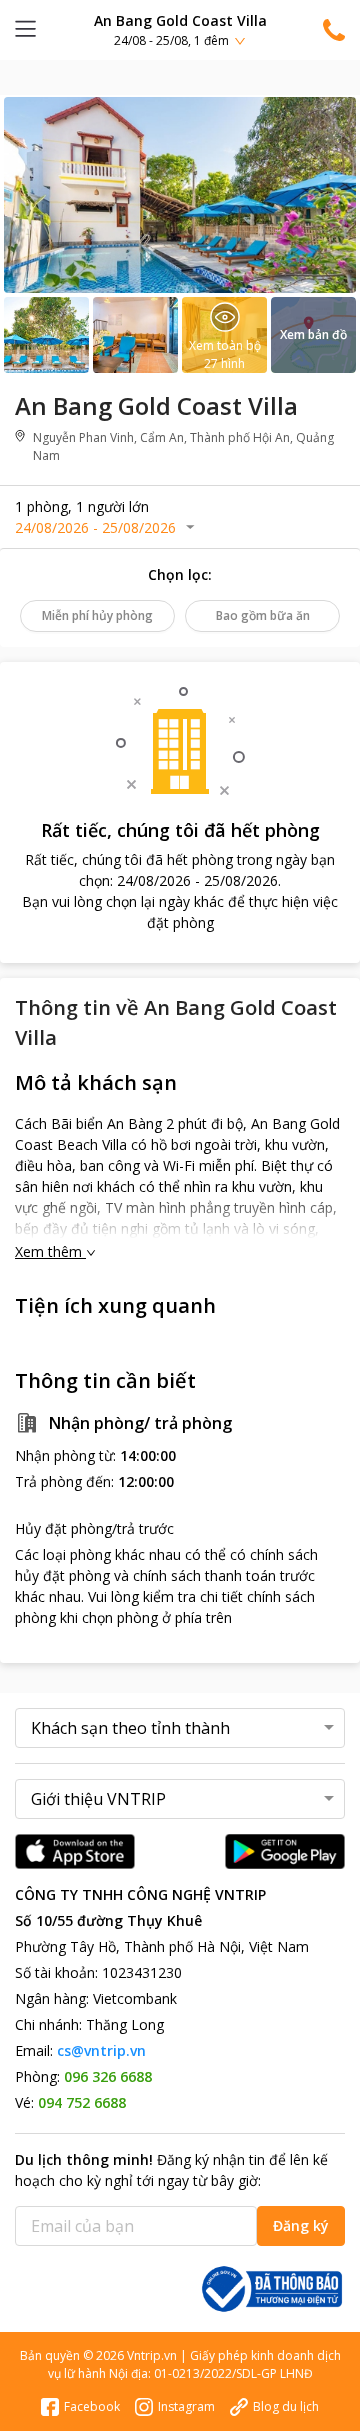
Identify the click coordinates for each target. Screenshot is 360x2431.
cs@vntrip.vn (101, 2050)
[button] (180, 29)
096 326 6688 (108, 2076)
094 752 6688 (82, 2102)
